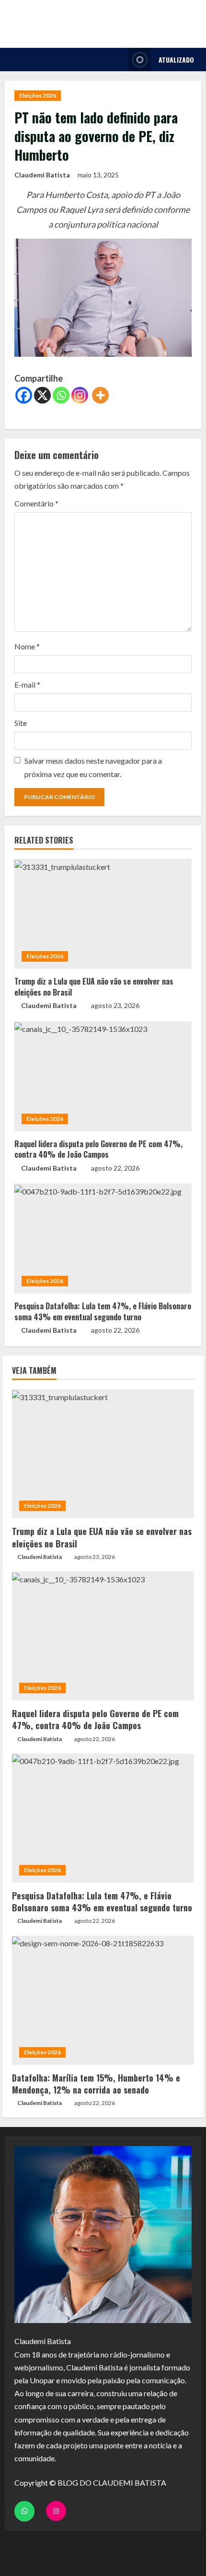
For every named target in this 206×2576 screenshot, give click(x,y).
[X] (42, 395)
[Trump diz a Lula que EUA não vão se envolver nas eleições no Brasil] (103, 914)
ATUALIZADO (176, 60)
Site (21, 723)
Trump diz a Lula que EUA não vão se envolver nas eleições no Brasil (94, 987)
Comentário (36, 503)
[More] (100, 395)
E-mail (27, 685)
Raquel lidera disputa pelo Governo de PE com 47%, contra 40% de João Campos (98, 1149)
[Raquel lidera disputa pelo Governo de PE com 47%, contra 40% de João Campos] (103, 1076)
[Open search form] (118, 60)
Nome (27, 646)
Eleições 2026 (38, 95)
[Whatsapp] (61, 395)
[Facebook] (24, 395)
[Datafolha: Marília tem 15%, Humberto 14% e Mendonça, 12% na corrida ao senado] (103, 2000)
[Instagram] (80, 395)
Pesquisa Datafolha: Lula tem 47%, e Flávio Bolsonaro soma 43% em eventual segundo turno (103, 1311)
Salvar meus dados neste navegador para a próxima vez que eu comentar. (93, 767)
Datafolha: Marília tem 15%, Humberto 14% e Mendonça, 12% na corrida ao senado (96, 2084)
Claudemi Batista (42, 175)
